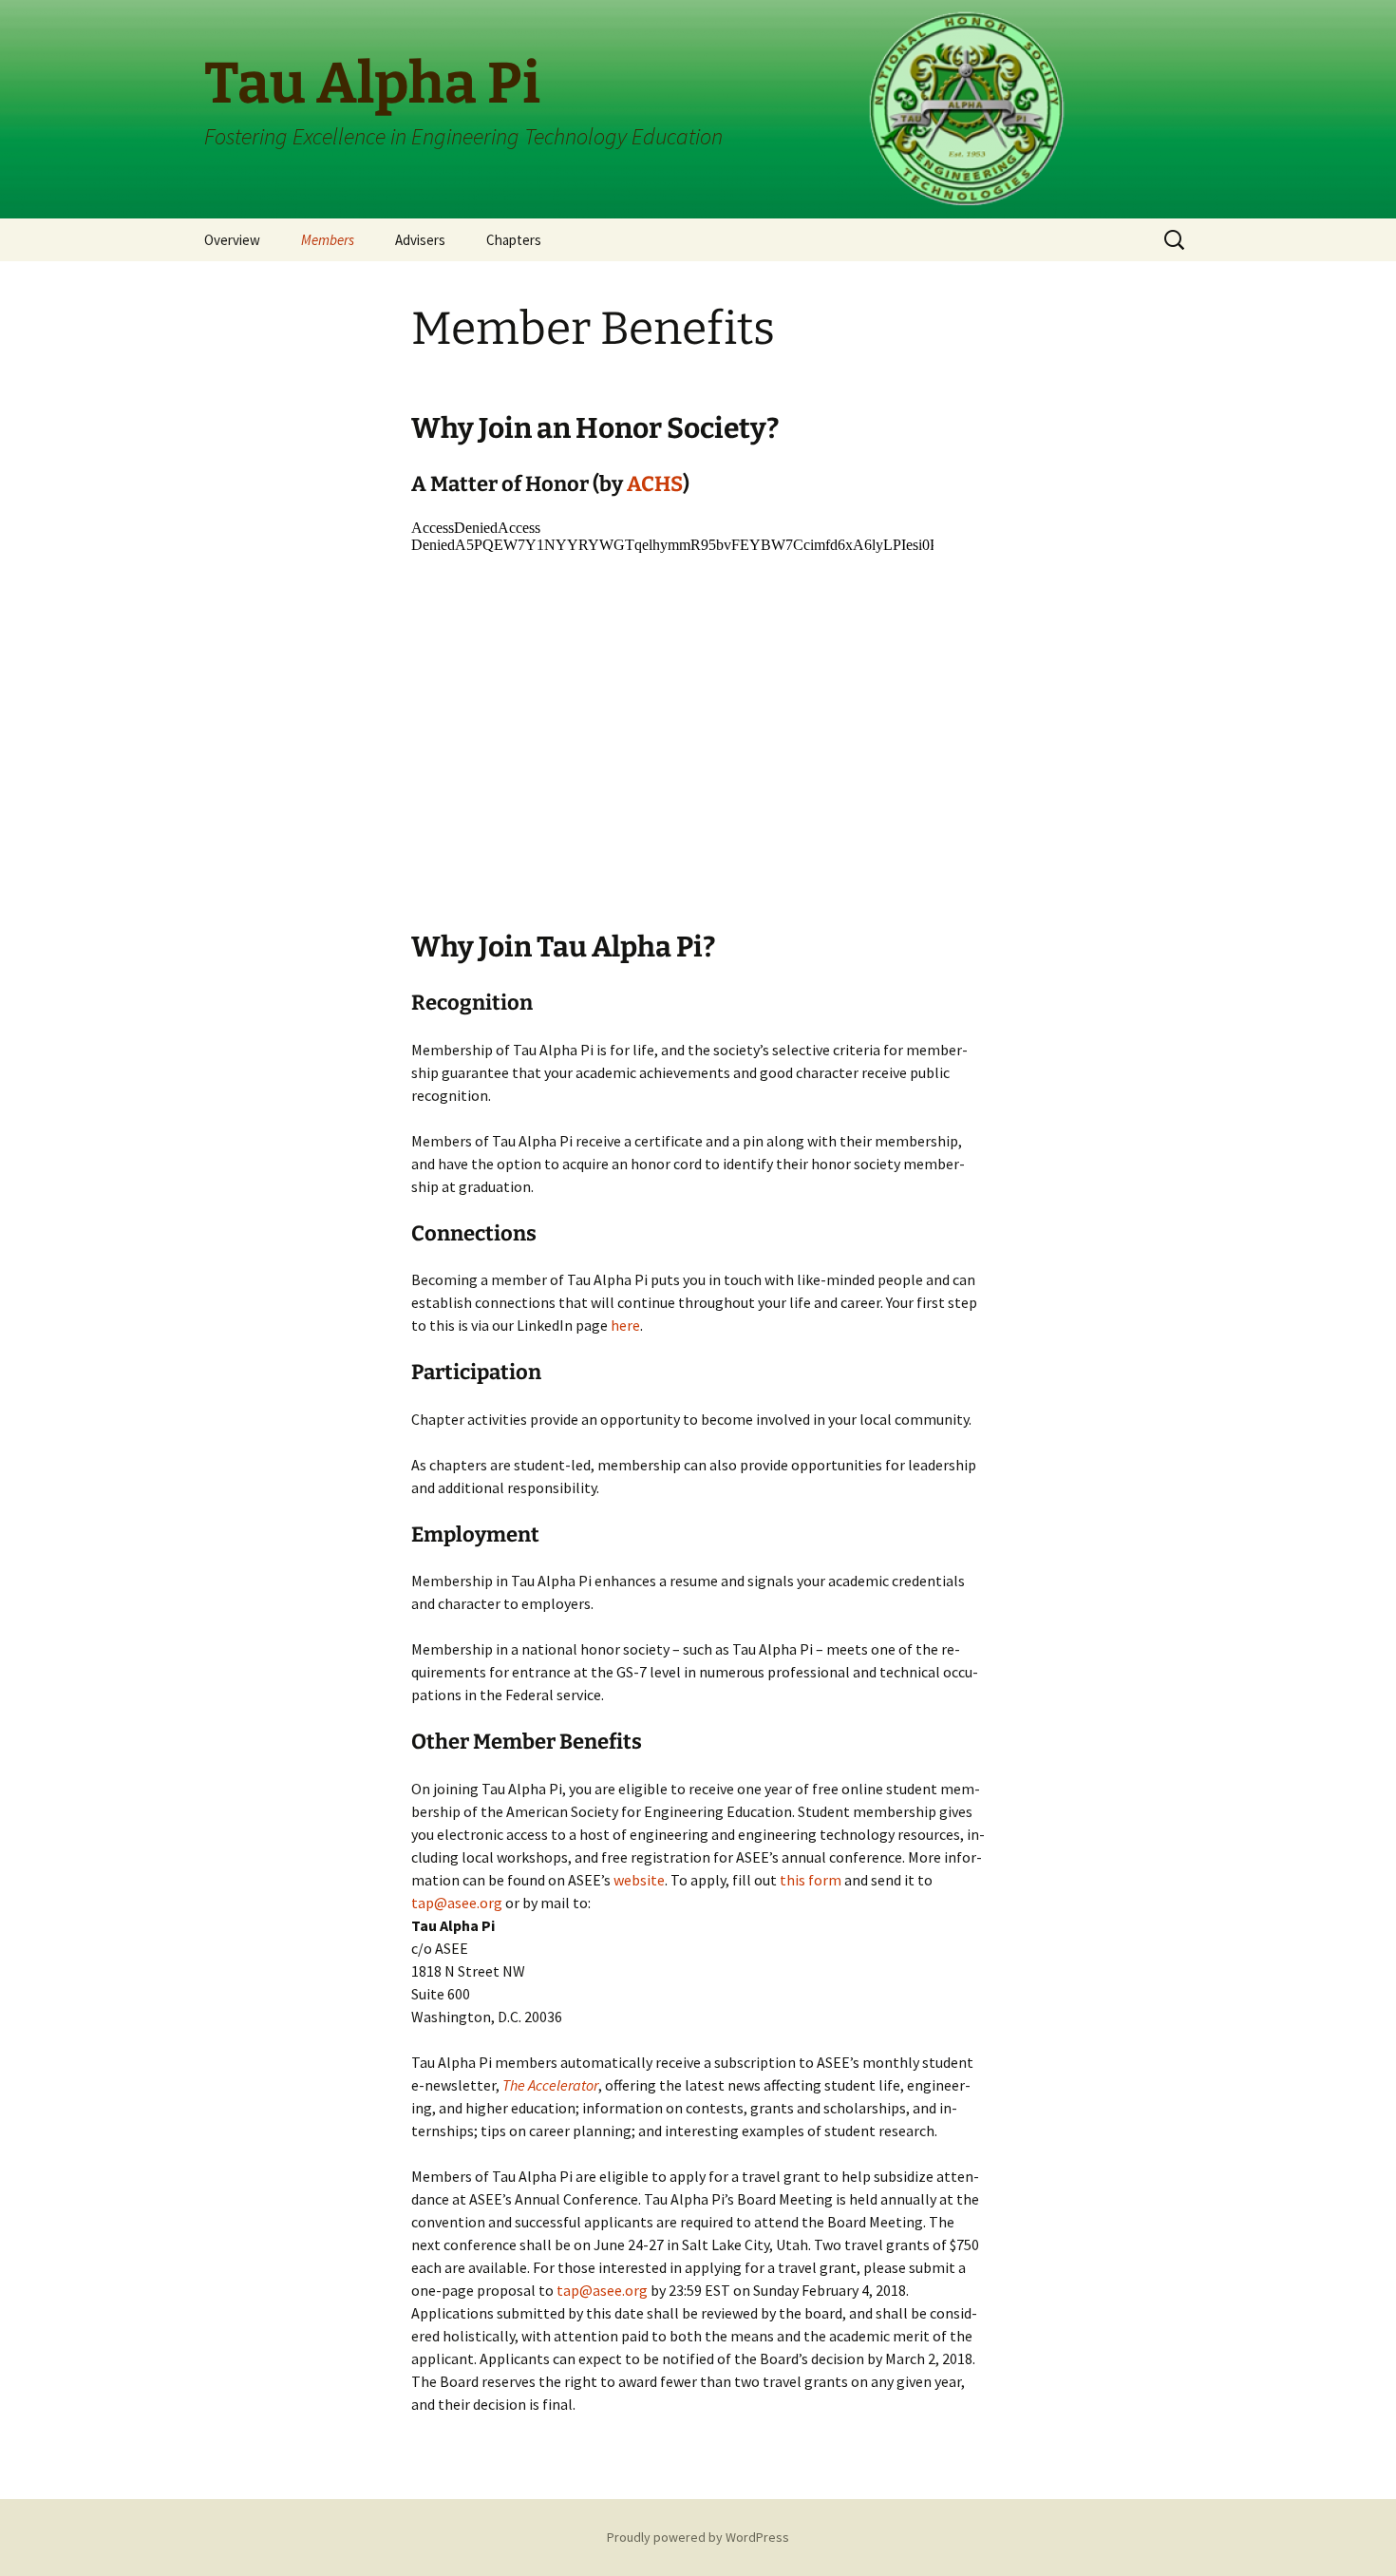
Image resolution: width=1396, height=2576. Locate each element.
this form (811, 1880)
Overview (232, 240)
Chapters (514, 240)
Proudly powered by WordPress (698, 2537)
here (625, 1325)
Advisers (420, 240)
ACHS (655, 484)
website (639, 1880)
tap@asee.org (457, 1903)
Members (328, 240)
